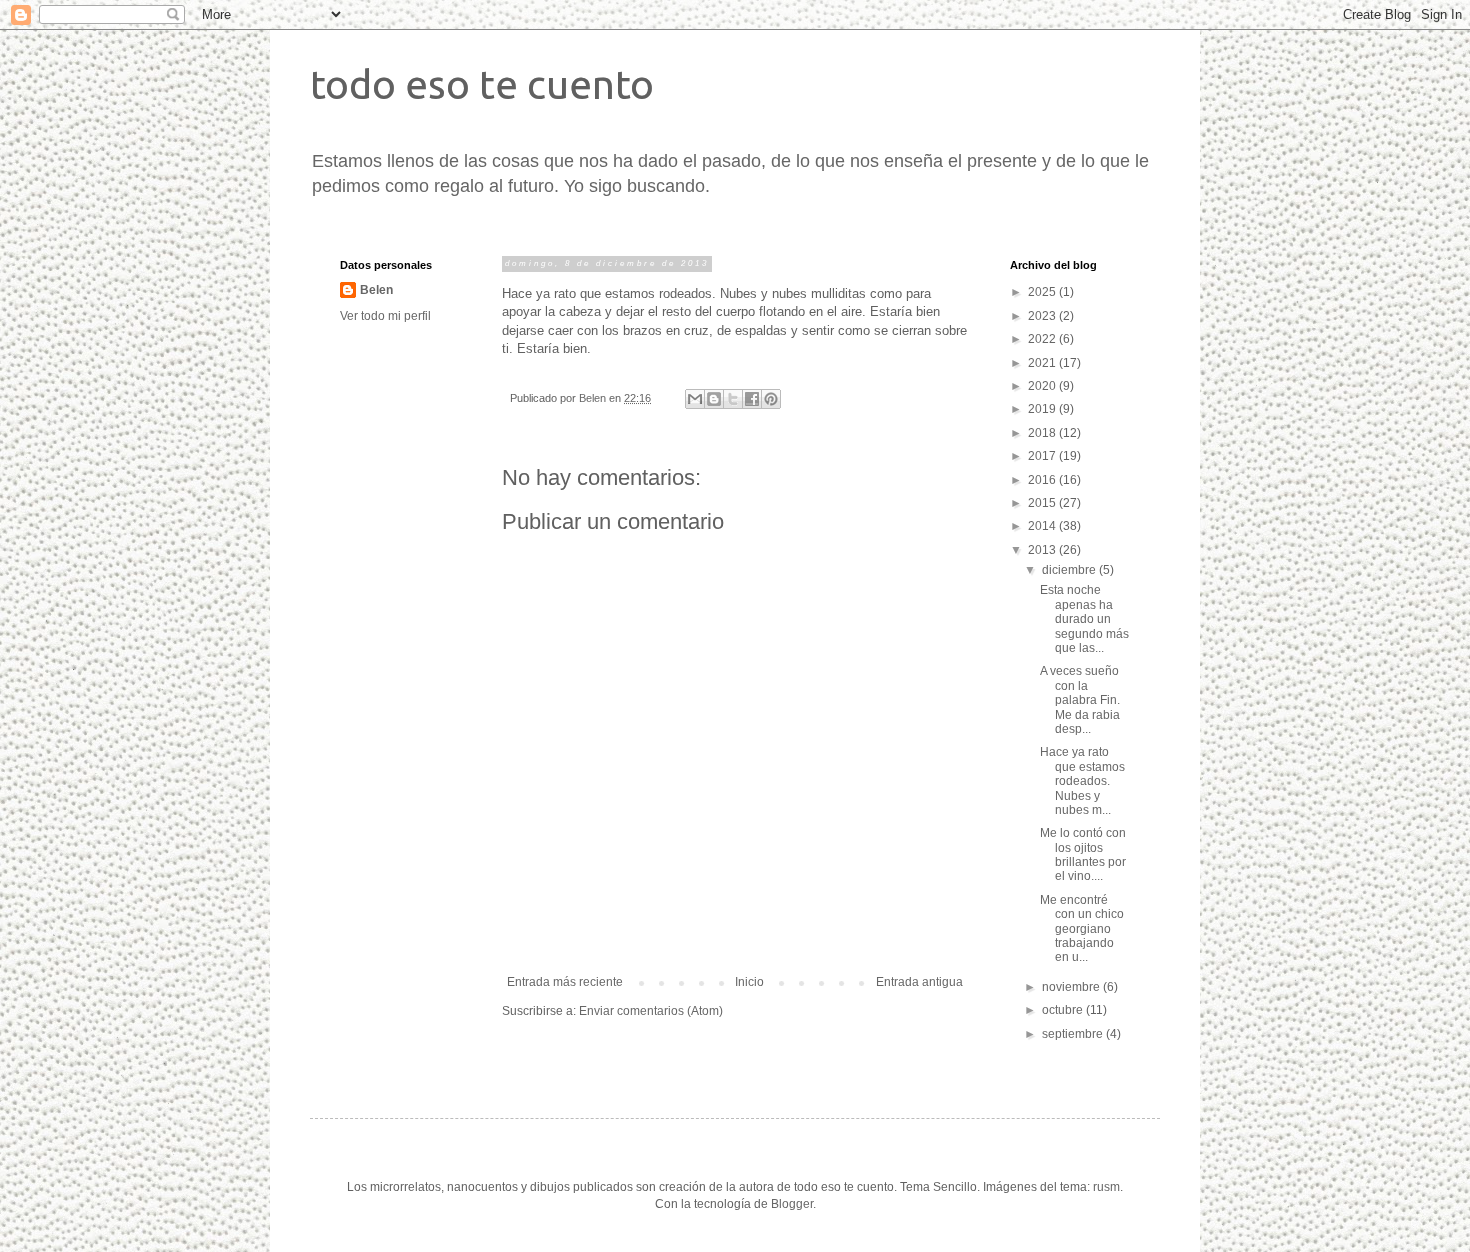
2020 (1043, 386)
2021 (1043, 363)
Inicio (749, 982)
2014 (1043, 526)
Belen (376, 290)
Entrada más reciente (565, 982)
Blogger (792, 1204)
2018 (1043, 433)
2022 (1043, 339)
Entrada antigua (919, 982)
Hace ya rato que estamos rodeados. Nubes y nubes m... (1082, 781)
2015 (1043, 503)
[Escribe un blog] (714, 399)
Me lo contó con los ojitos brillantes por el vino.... (1083, 854)
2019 (1043, 409)
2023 (1043, 316)
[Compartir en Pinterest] (771, 399)
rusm (1106, 1187)
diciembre (1070, 570)
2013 (1043, 550)
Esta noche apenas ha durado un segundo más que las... (1084, 619)
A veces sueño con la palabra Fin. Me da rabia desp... (1080, 700)
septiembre (1074, 1034)
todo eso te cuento (482, 84)
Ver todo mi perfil (385, 316)
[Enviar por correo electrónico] (695, 399)
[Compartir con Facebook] (752, 399)
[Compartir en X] (733, 399)
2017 (1043, 456)
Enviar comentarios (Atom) (651, 1011)
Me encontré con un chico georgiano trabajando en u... (1082, 929)
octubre (1064, 1010)
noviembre (1072, 987)
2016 (1043, 480)
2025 (1043, 292)
